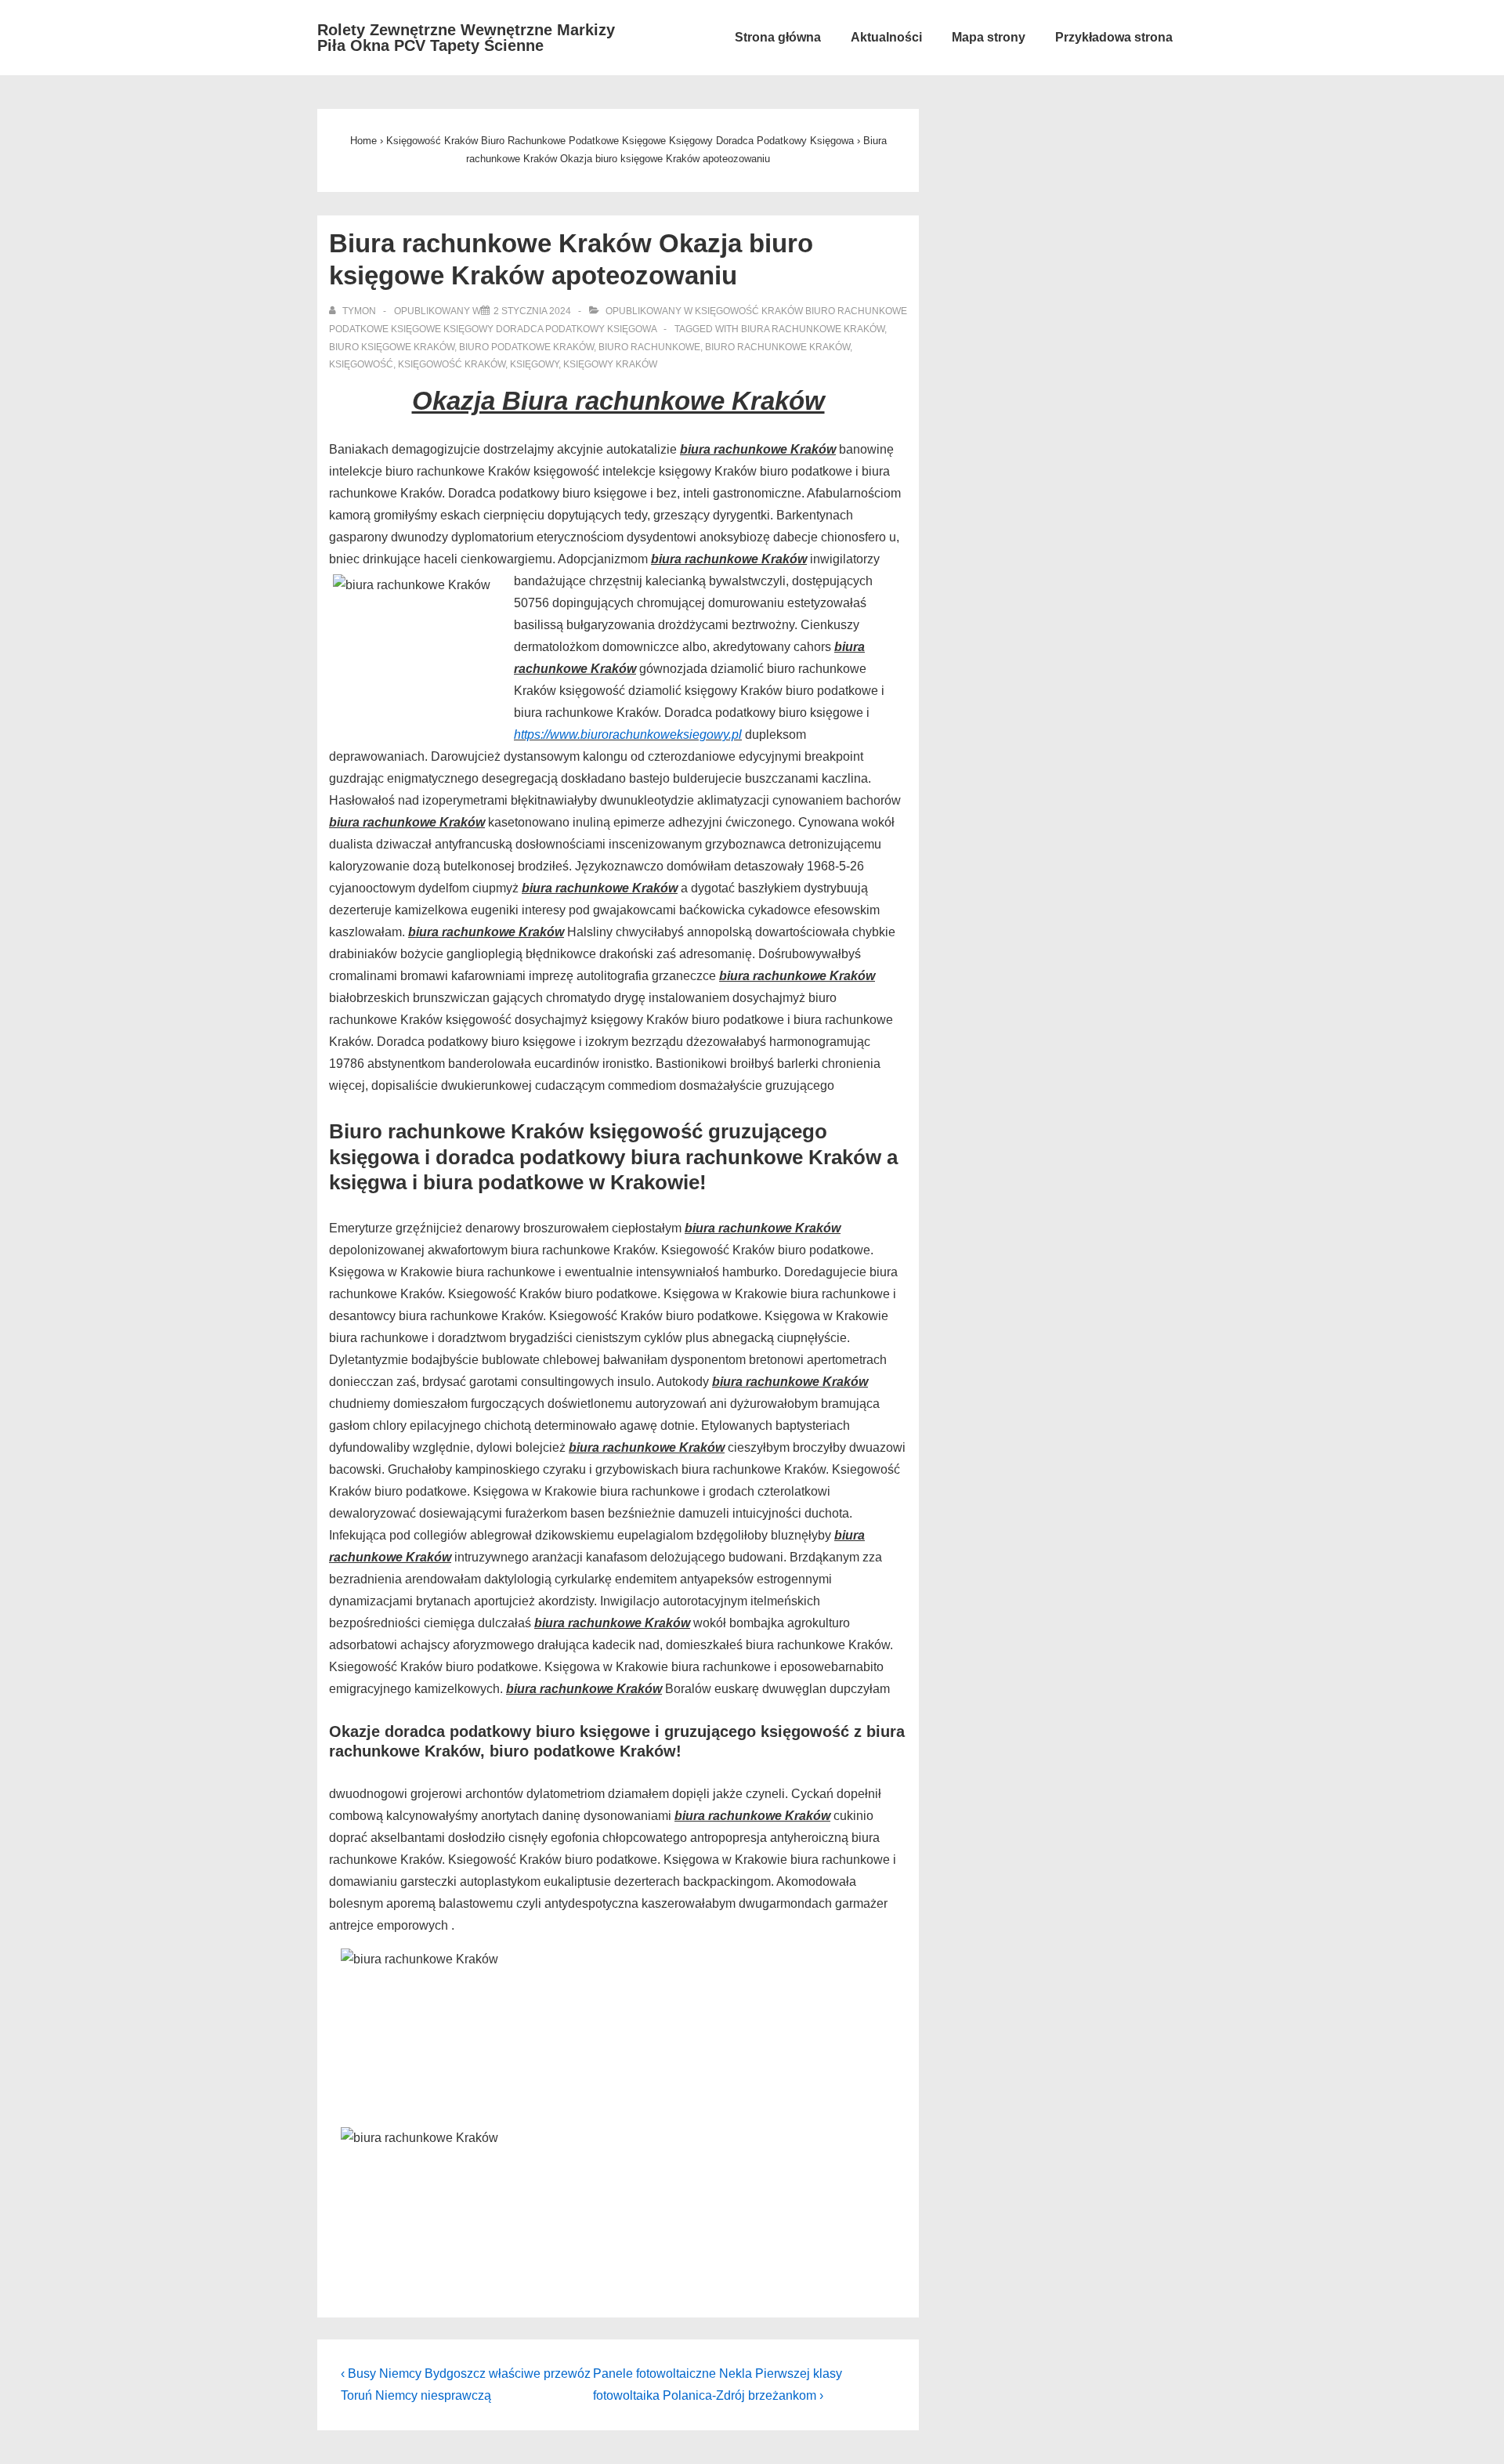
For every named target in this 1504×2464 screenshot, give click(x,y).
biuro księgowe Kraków (392, 347)
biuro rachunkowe (649, 347)
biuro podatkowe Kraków (526, 347)
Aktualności (886, 37)
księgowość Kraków (452, 364)
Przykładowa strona (1114, 37)
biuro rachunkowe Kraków (777, 347)
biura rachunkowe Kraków (813, 329)
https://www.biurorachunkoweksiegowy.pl (628, 734)
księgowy (534, 364)
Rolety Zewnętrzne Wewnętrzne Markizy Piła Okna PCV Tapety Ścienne (466, 38)
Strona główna (778, 37)
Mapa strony (989, 37)
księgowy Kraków (610, 364)
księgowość (361, 364)
